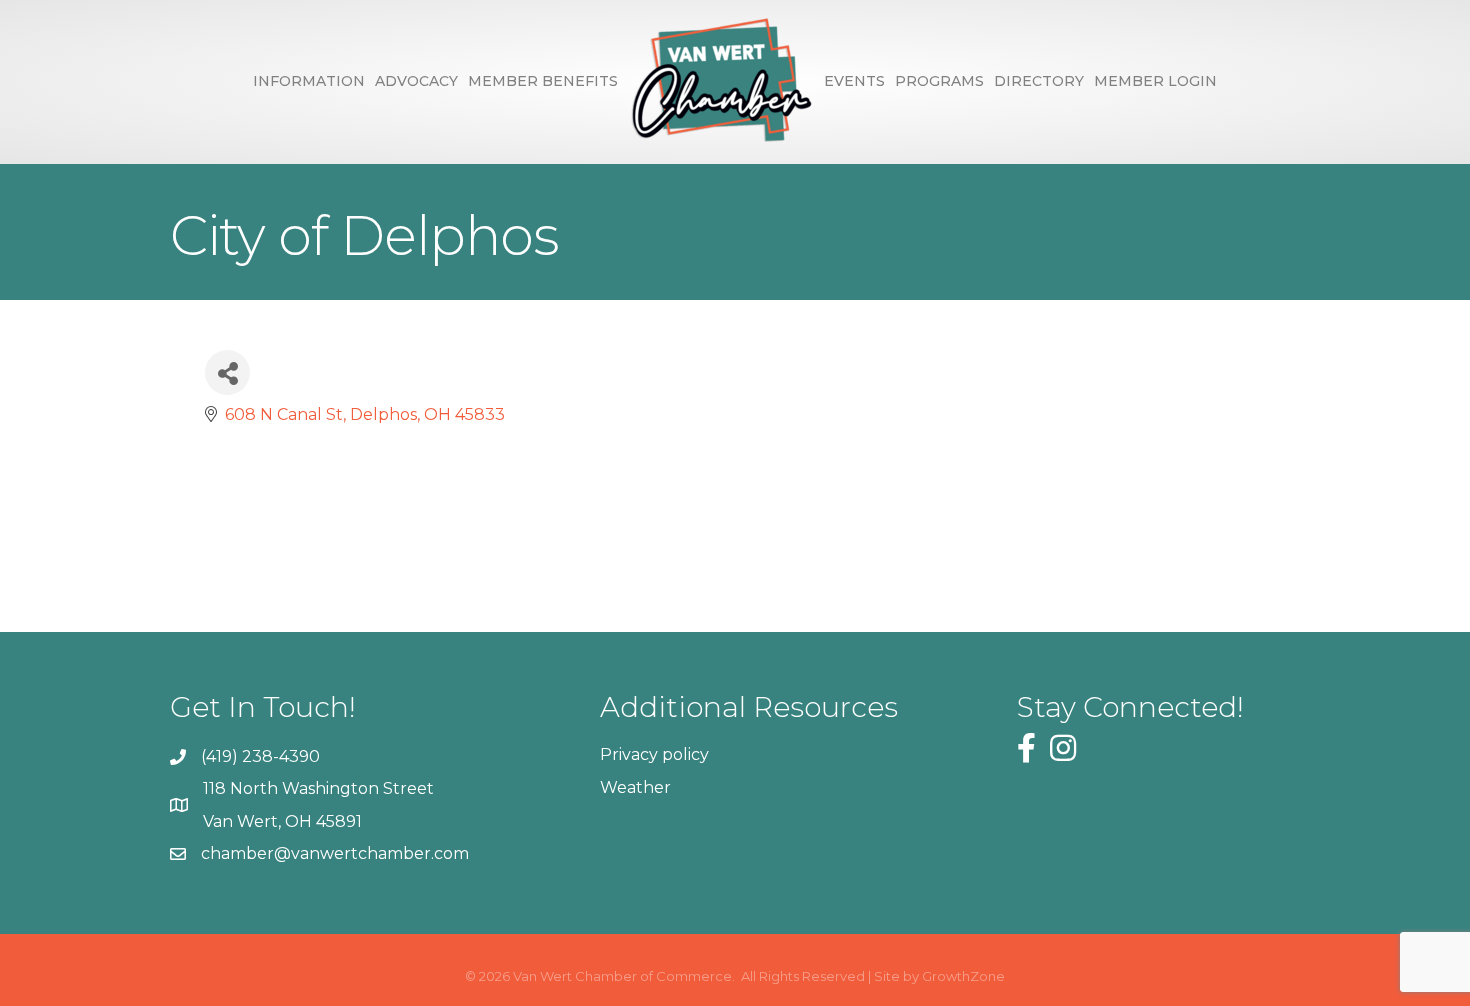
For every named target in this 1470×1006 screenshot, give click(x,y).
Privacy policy (654, 754)
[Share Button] (227, 372)
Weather (635, 787)
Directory (1039, 81)
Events (854, 81)
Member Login (1155, 81)
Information (309, 81)
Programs (939, 81)
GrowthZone (963, 976)
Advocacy (416, 81)
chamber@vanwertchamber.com (335, 853)
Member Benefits (543, 81)
